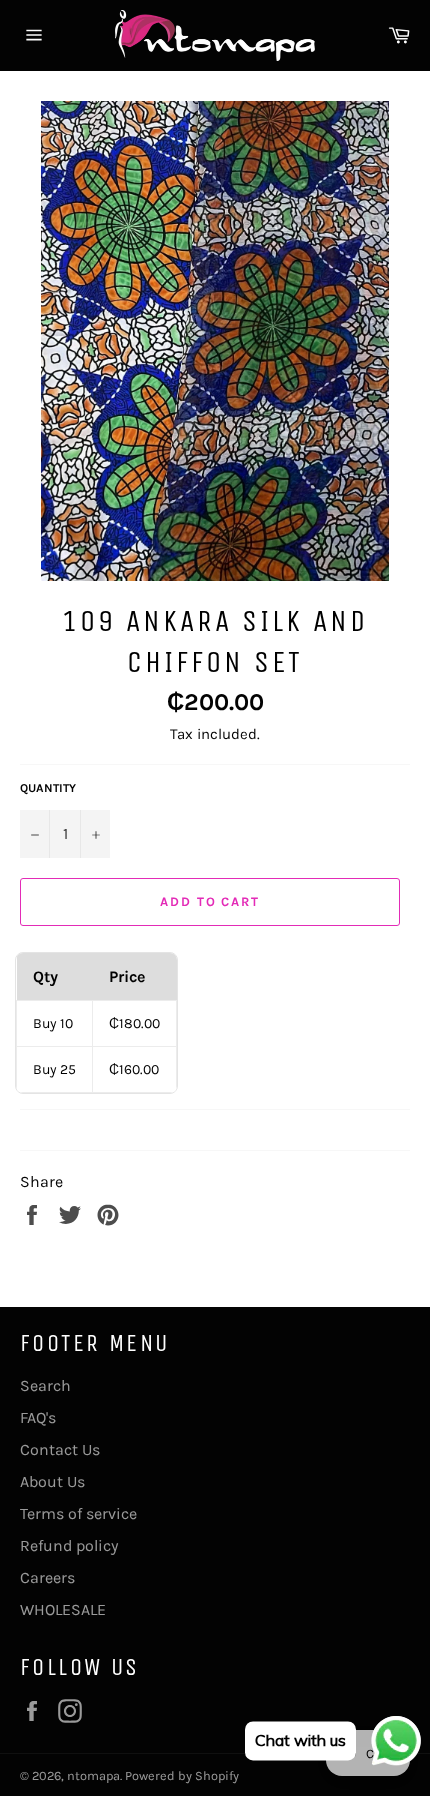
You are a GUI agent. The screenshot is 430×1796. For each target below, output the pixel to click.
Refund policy (69, 1545)
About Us (52, 1481)
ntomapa (93, 1775)
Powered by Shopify (182, 1775)
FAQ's (38, 1417)
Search (45, 1385)
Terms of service (78, 1513)
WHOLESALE (63, 1609)
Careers (47, 1577)
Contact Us (60, 1449)
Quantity (48, 788)
